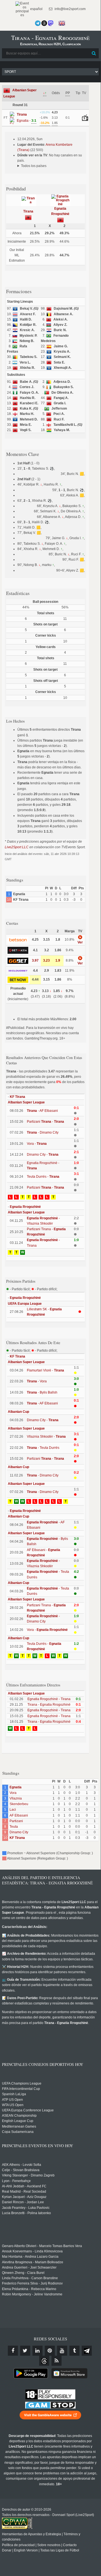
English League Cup (18, 2121)
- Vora (37, 1381)
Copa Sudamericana (18, 2132)
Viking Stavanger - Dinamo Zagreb (28, 2175)
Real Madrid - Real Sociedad (24, 2192)
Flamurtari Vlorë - (45, 1370)
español (36, 9)
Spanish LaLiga (14, 2094)
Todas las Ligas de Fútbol (60, 2550)
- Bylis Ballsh (42, 1392)
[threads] (44, 2361)
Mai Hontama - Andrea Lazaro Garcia (30, 2257)
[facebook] (13, 2351)
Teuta (14, 1827)
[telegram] (87, 2351)
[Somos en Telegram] (38, 23)
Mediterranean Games (19, 2126)
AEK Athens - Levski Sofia (22, 2165)
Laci (13, 1810)
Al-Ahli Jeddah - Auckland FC (24, 2186)
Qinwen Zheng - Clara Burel (23, 2273)
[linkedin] (37, 2351)
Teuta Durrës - (43, 1177)
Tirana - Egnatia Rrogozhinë (49, 1705)
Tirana (28, 211)
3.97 (35, 960)
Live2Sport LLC (17, 847)
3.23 (46, 960)
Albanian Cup (18, 1412)
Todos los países (34, 166)
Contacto (70, 2545)
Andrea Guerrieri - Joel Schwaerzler (29, 2267)
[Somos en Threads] (44, 23)
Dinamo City (19, 1832)
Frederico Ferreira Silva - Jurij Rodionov (32, 2283)
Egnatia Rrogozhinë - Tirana (49, 1699)
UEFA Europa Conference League (28, 2110)
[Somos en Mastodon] (51, 23)
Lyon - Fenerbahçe (16, 2181)
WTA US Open (13, 2105)
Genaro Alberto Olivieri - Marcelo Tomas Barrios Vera (42, 2246)
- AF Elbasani (42, 1111)
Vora (13, 1793)
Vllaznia (16, 1798)
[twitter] (25, 2351)
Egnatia (16, 1787)
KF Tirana (17, 1097)
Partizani (16, 1821)
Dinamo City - (43, 1155)
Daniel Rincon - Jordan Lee (23, 2202)
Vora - (37, 1144)
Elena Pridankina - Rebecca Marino (29, 2289)
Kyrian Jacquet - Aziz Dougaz (24, 2197)
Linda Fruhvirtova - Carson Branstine (30, 2278)
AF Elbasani (19, 1815)
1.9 (58, 960)
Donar (7, 2550)
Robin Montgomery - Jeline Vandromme (32, 2294)
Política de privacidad (18, 2545)
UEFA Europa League (25, 1304)
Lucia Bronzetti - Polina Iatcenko (26, 2213)
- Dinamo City (43, 1132)
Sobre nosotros (49, 2545)
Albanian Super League (26, 1102)
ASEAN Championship (19, 2116)
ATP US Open (12, 2100)
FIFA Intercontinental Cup (21, 2089)
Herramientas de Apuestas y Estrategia (31, 2534)
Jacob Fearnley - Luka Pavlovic (26, 2208)
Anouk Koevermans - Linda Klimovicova (32, 2251)
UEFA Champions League (22, 2083)
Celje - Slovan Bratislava (21, 2170)
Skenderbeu (19, 1804)
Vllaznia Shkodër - (46, 1437)
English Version (26, 2550)
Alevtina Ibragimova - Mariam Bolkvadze (33, 2262)
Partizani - (45, 1122)
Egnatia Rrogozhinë (25, 1207)
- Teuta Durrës (43, 1448)
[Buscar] (94, 53)
